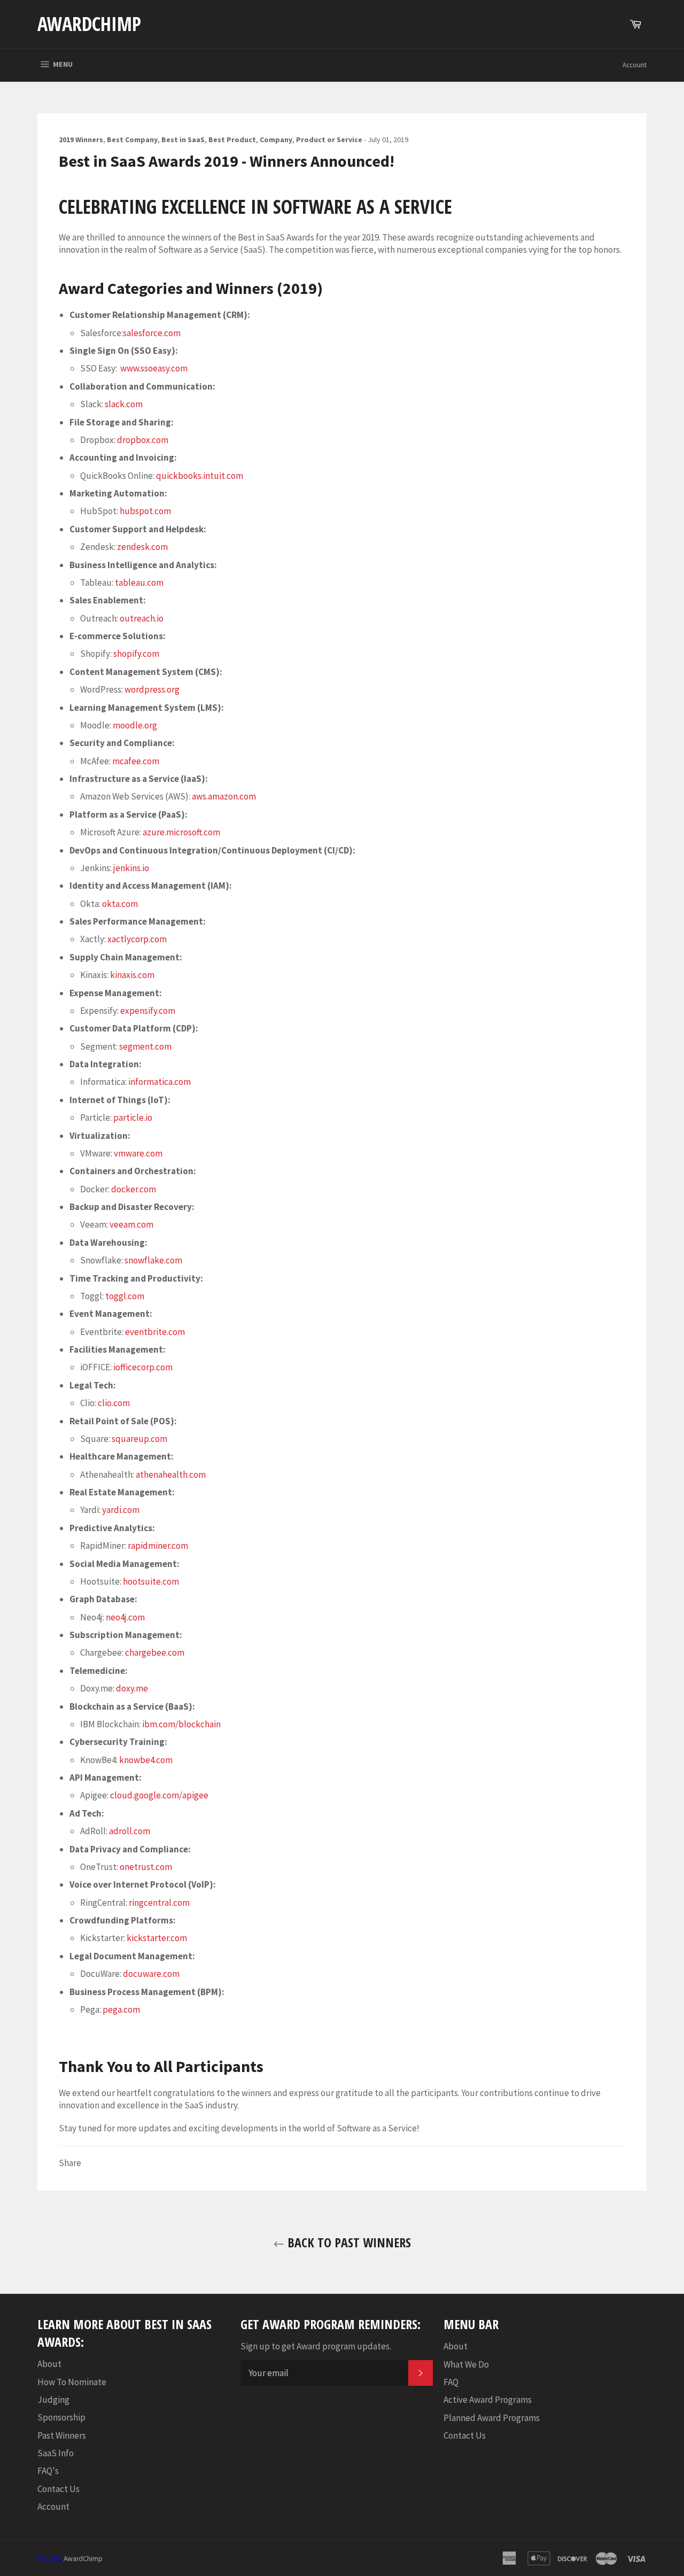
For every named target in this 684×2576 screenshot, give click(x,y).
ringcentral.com (159, 1903)
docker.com (134, 1189)
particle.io (133, 1118)
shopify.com (136, 654)
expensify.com (148, 1011)
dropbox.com (143, 440)
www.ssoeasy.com (154, 368)
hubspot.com (145, 511)
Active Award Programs (488, 2400)
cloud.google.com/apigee (159, 1795)
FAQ (451, 2382)
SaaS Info (56, 2453)
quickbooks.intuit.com (200, 476)
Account (635, 65)
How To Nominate (72, 2382)
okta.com (120, 904)
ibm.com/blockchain (181, 1724)
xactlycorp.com (137, 939)
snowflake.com (153, 1260)
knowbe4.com (146, 1760)
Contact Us (59, 2489)
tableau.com (139, 583)
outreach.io (142, 618)
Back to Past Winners (348, 2242)
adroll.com (130, 1831)
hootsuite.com (151, 1581)
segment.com (145, 1046)
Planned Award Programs (492, 2418)
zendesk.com (142, 547)
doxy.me (132, 1688)
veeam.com (131, 1224)
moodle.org (135, 725)
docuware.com (151, 1974)
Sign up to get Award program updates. (316, 2346)
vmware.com (138, 1153)
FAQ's (48, 2471)
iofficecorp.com (143, 1367)
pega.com (121, 2009)
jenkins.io (131, 868)
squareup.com (139, 1439)
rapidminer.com (158, 1546)
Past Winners (62, 2435)
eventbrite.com (155, 1332)
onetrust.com (146, 1867)
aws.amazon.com (224, 796)
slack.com (124, 404)
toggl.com (125, 1296)
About (49, 2364)
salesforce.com (152, 333)
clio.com (114, 1403)
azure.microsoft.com (181, 832)
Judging (53, 2400)
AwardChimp (89, 24)
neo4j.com (125, 1617)
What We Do (466, 2364)
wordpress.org (152, 689)
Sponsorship (61, 2417)
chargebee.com (155, 1652)
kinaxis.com (132, 975)
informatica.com (160, 1082)
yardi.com (121, 1510)
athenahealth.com (171, 1475)
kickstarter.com (157, 1938)
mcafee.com (136, 761)
